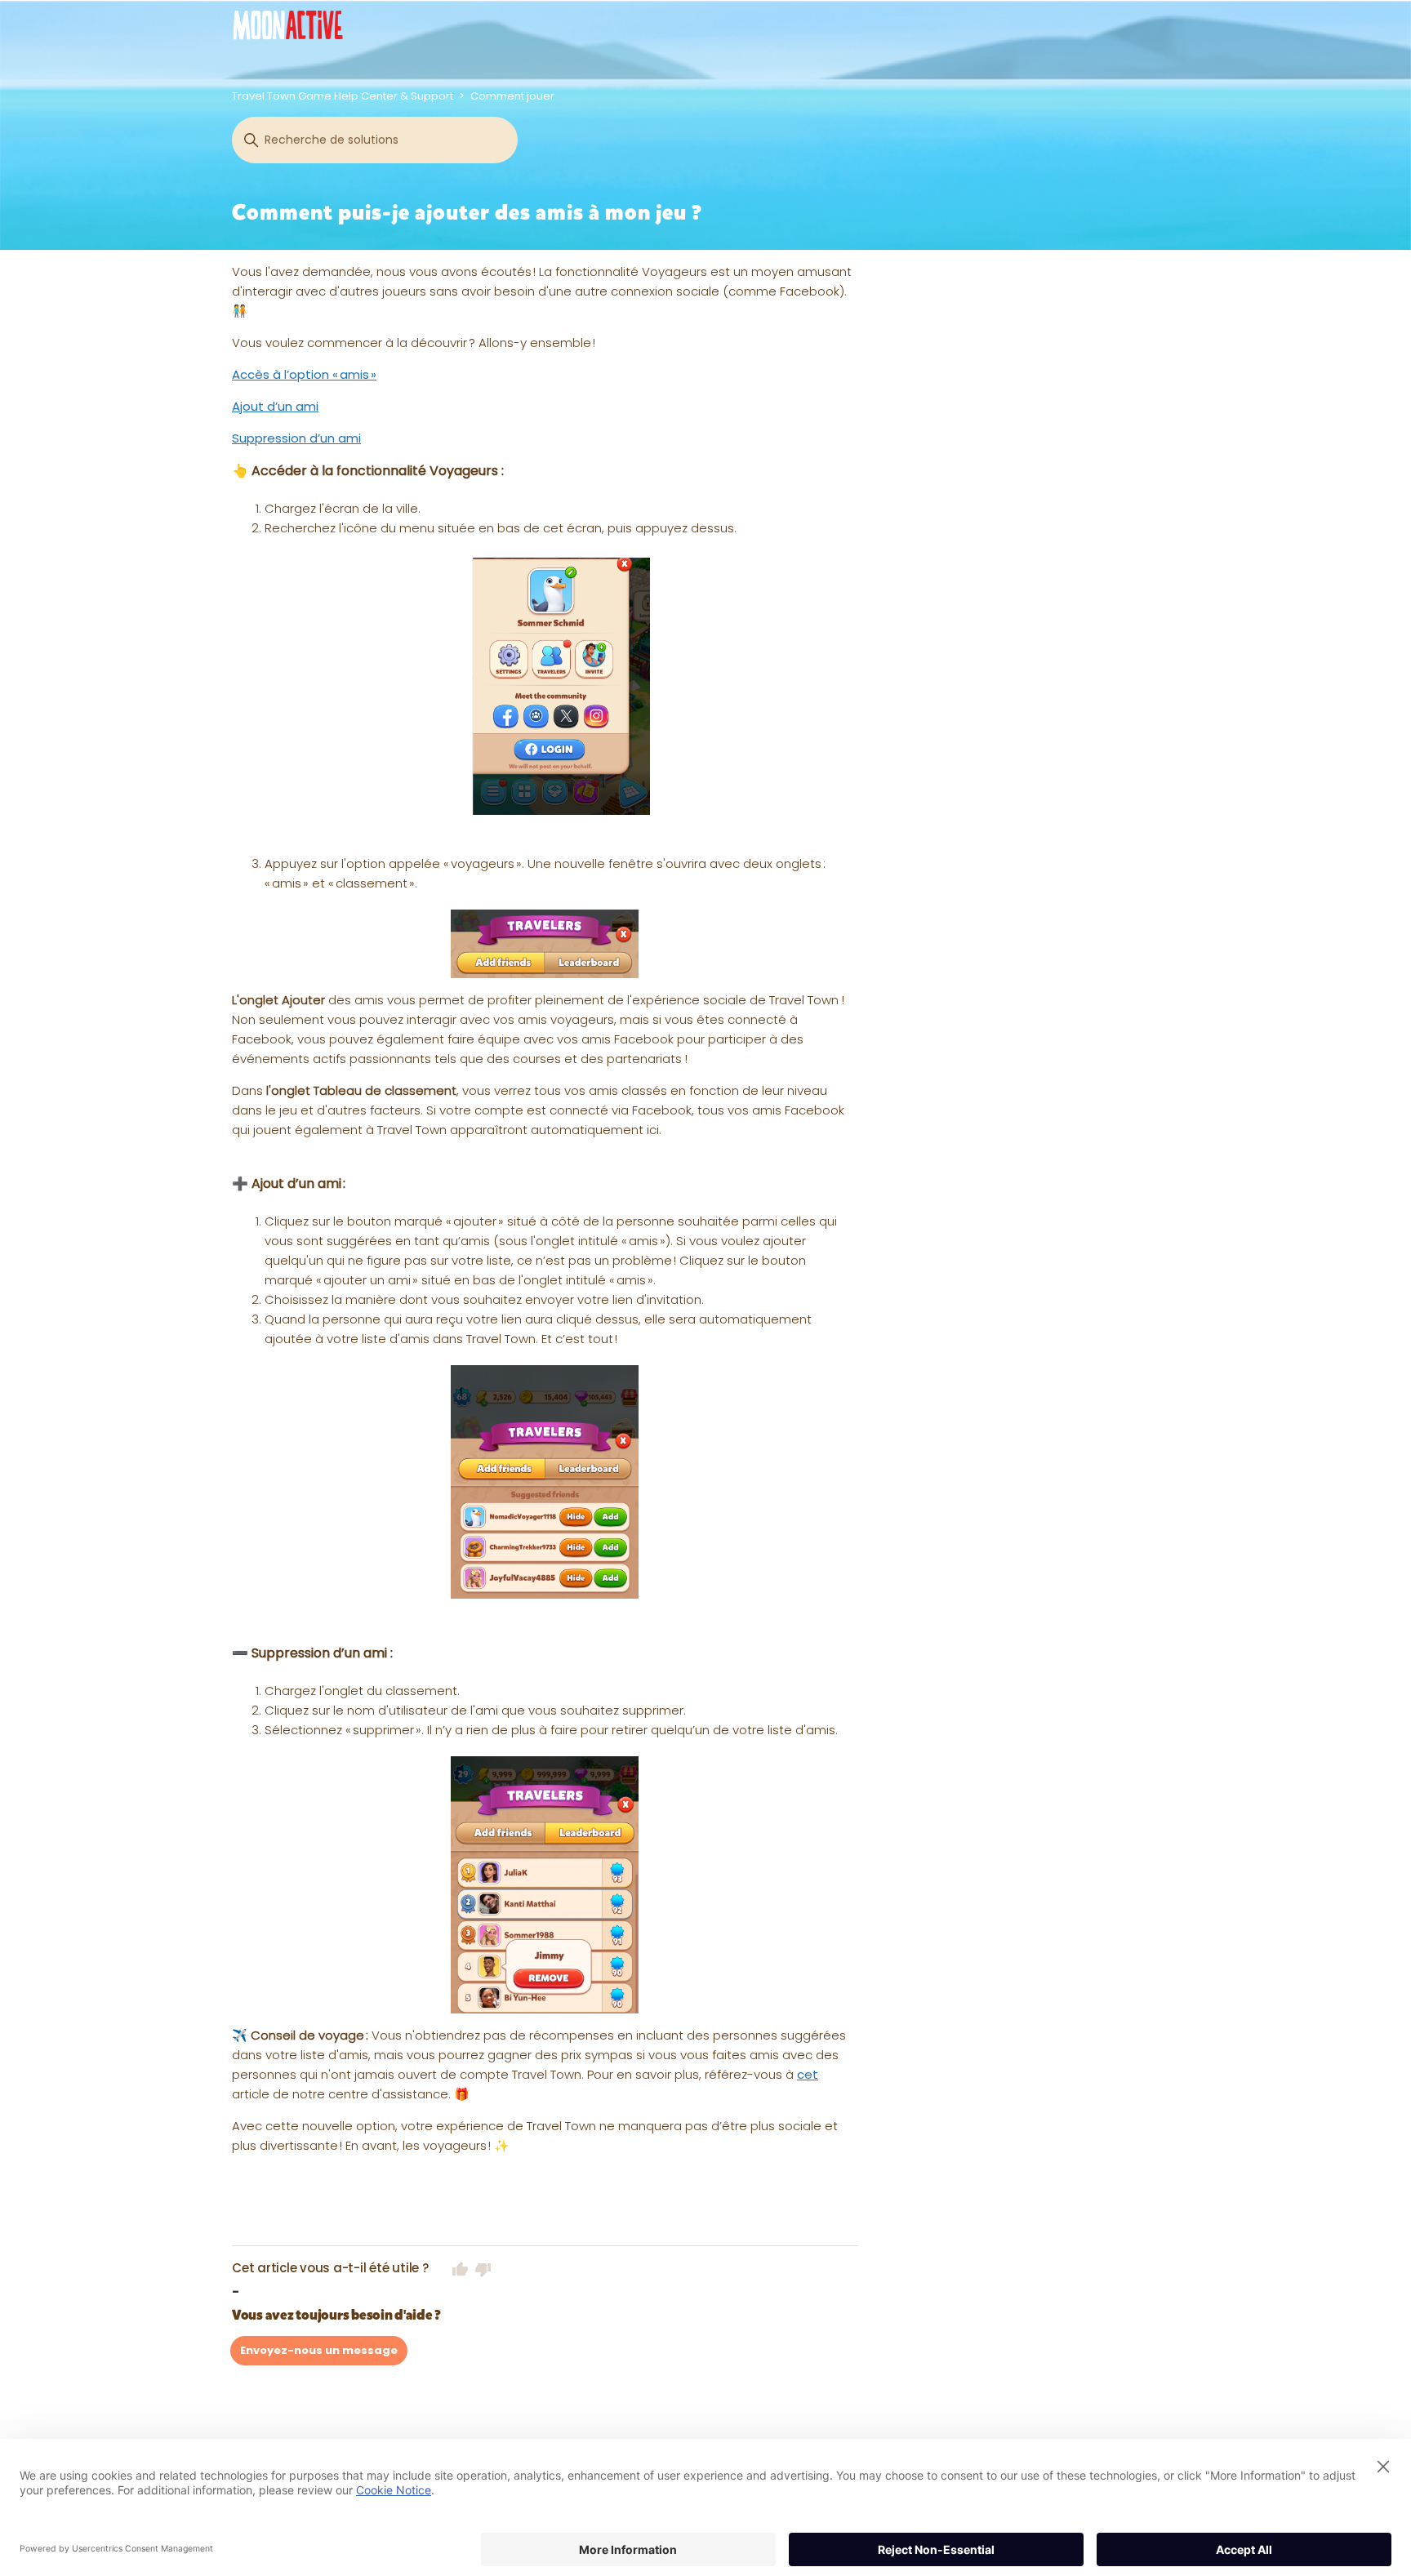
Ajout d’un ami (275, 406)
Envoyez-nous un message (319, 2350)
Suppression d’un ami (296, 438)
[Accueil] (288, 25)
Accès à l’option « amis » (304, 374)
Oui (461, 2269)
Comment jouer (512, 96)
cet (808, 2074)
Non (483, 2269)
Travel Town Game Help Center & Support (343, 96)
